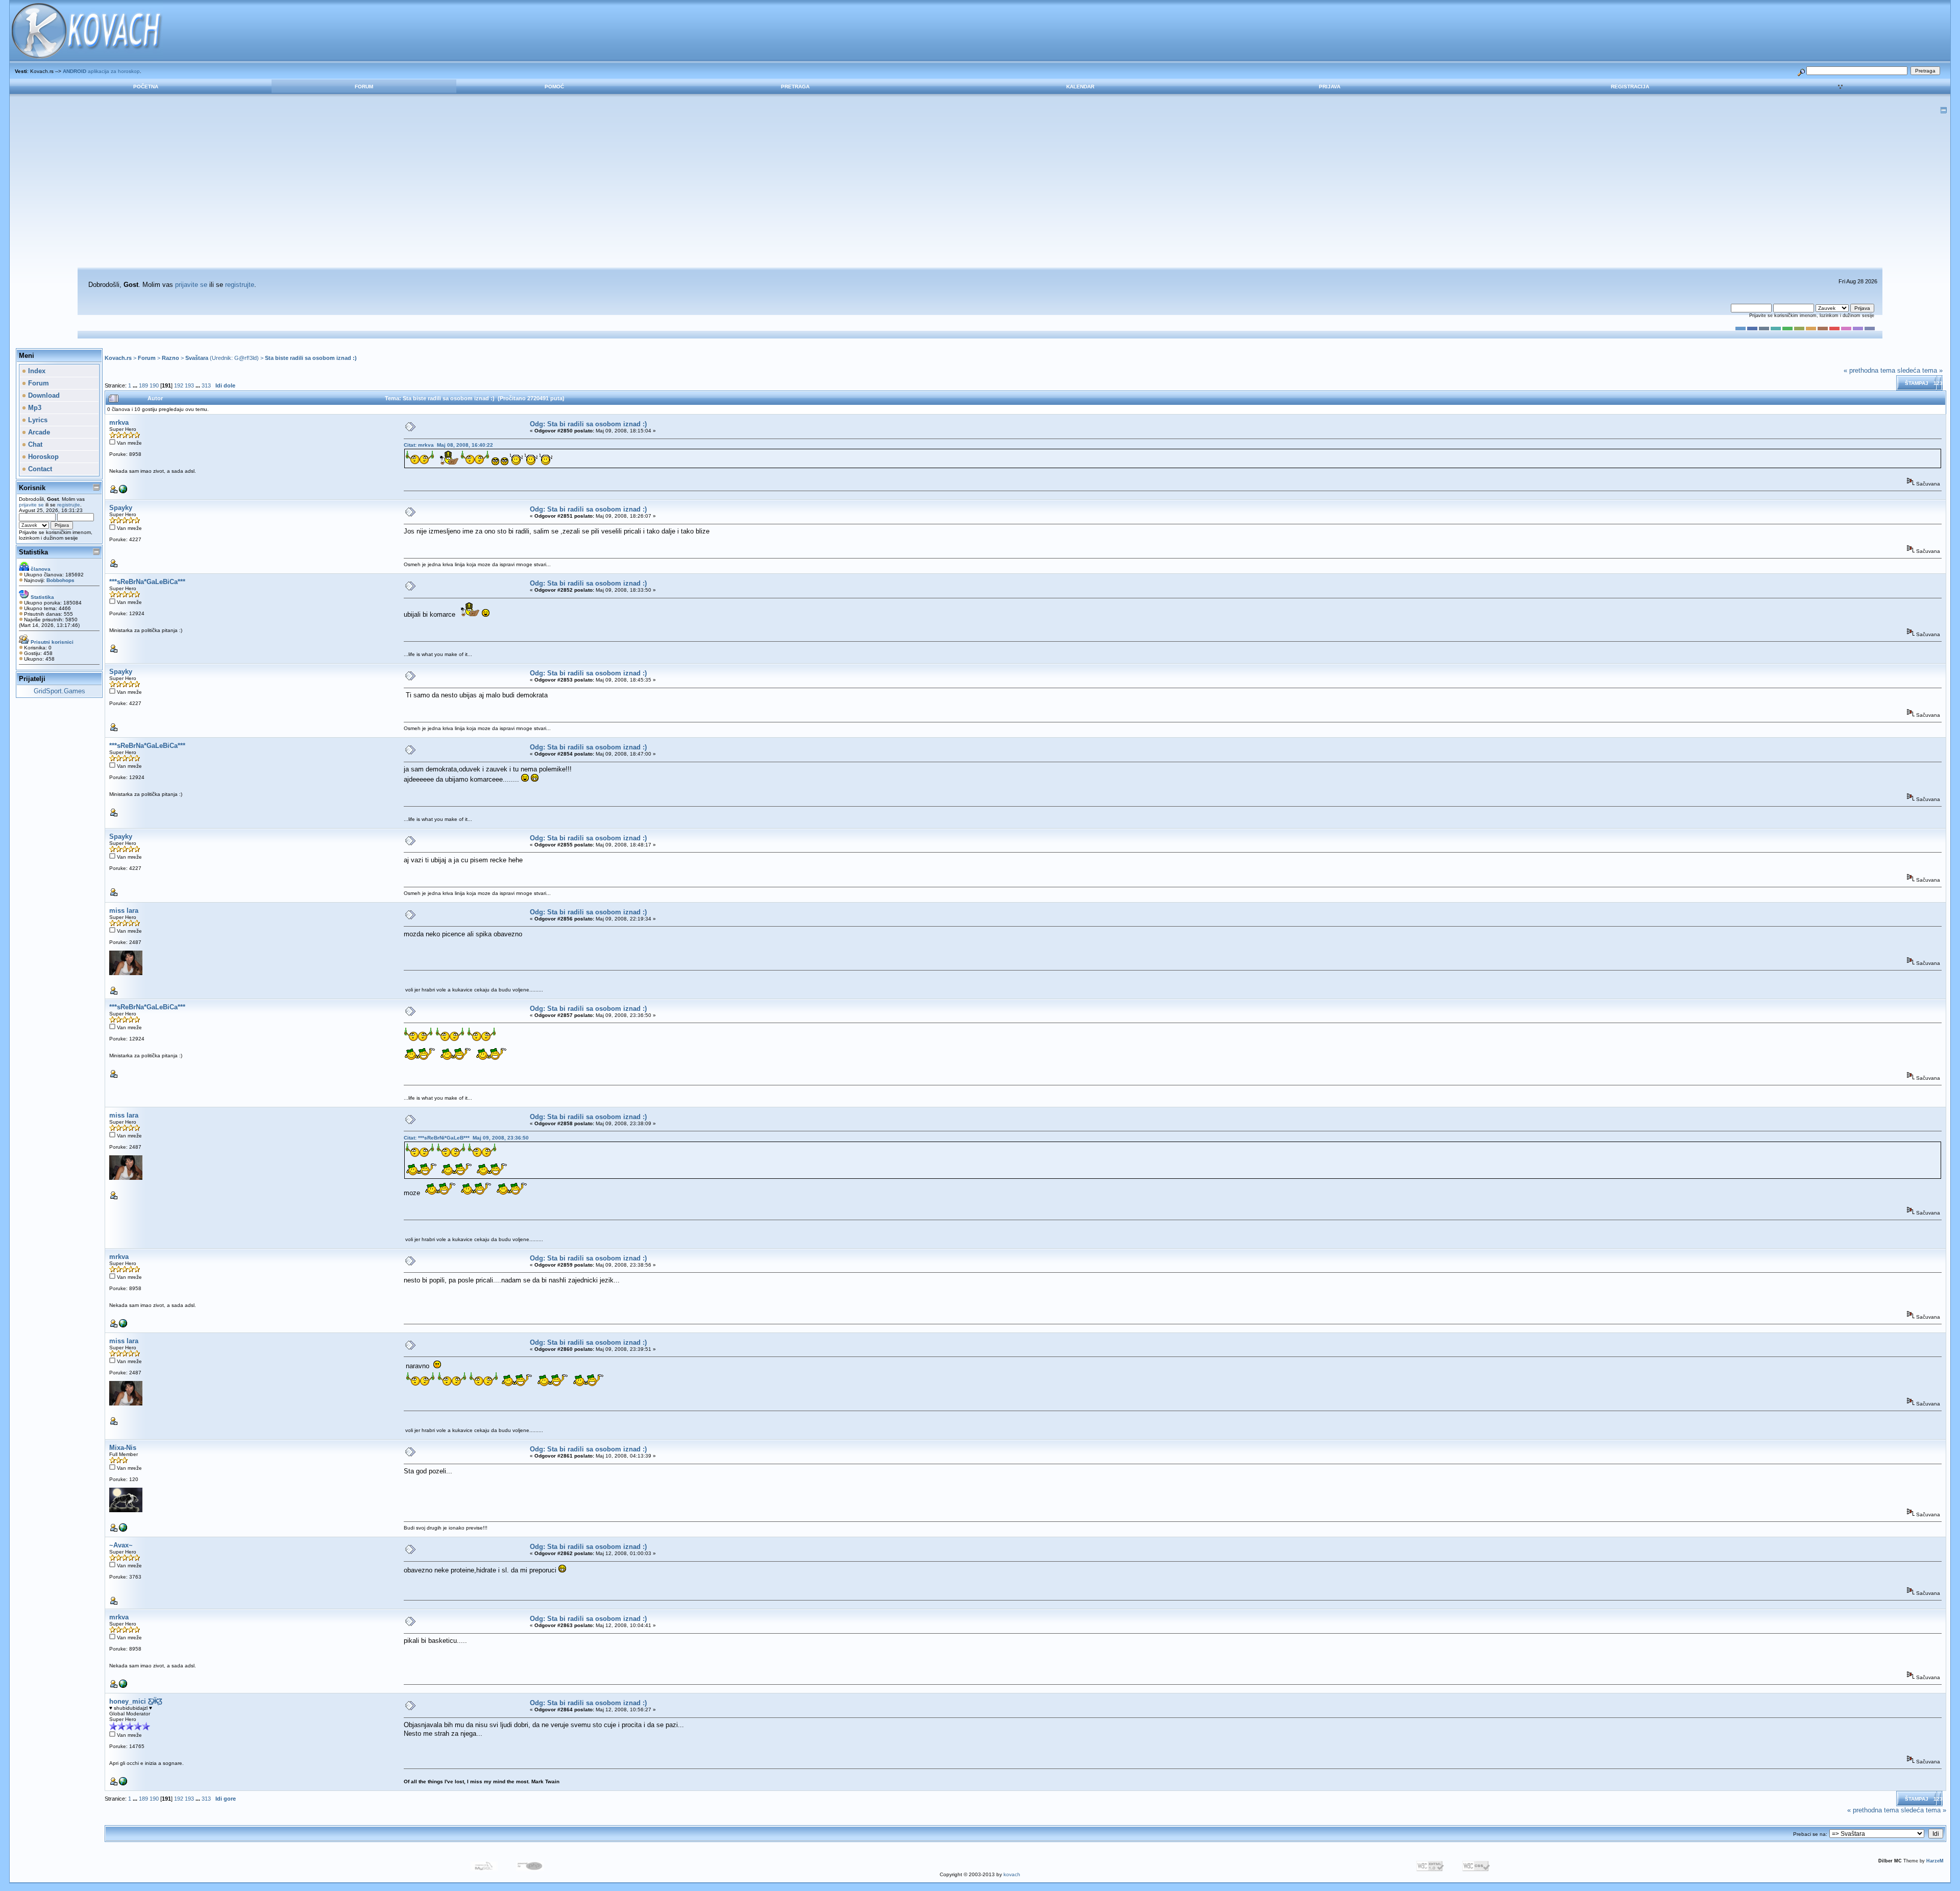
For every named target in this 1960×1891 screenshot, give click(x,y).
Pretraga (795, 87)
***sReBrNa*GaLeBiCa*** (147, 582)
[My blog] (123, 1784)
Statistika (33, 552)
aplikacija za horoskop (101, 71)
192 (179, 385)
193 (189, 385)
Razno (170, 358)
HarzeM (1935, 1861)
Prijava (1330, 87)
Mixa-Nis (123, 1448)
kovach (1012, 1874)
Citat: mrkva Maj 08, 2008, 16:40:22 (448, 445)
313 (206, 385)
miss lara (124, 911)
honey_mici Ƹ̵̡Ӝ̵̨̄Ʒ (136, 1701)
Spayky (121, 508)
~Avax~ (121, 1545)
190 (154, 385)
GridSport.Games (59, 691)
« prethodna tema (1869, 370)
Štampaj (1917, 383)
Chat (34, 444)
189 (143, 385)
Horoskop (42, 457)
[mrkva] (123, 491)
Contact (39, 469)
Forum (364, 87)
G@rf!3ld (246, 358)
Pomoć (554, 87)
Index (36, 371)
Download (43, 395)
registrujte (240, 285)
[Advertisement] (980, 191)
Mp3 (34, 408)
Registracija (1630, 87)
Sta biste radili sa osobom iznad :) (311, 358)
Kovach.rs (118, 358)
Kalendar (1080, 87)
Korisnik (32, 488)
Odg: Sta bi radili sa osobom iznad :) (588, 424)
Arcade (38, 432)
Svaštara (197, 358)
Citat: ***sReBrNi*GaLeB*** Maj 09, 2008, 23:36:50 (466, 1138)
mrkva (119, 422)
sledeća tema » (1920, 370)
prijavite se (191, 285)
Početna (146, 87)
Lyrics (37, 420)
